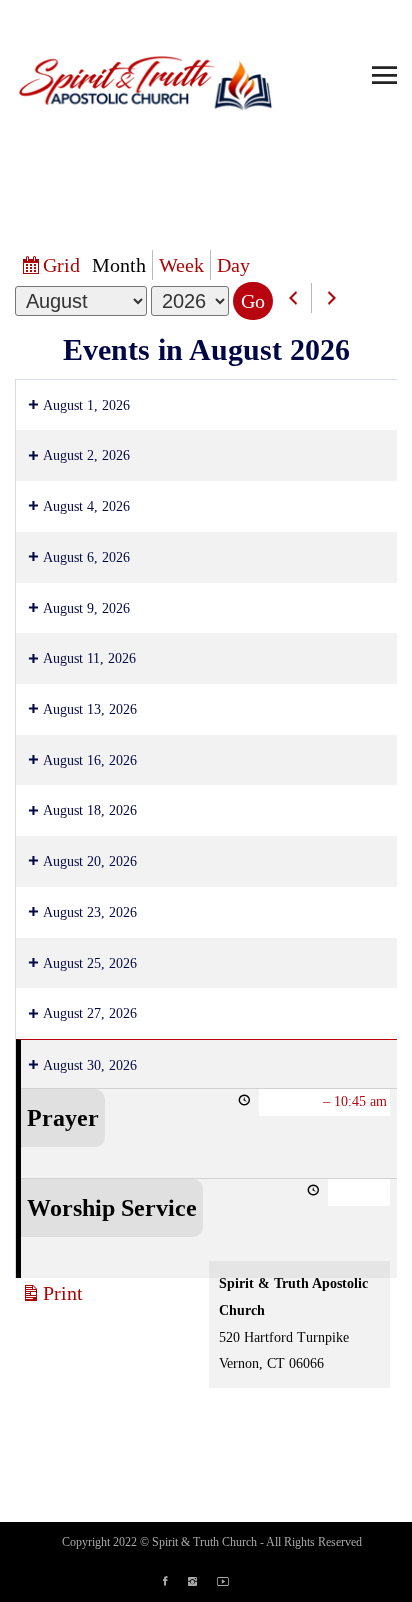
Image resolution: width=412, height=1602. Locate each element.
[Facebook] (175, 1582)
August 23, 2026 (90, 912)
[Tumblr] (202, 1582)
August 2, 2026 (86, 455)
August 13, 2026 (90, 709)
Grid (64, 267)
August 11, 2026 (89, 658)
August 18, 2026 (90, 810)
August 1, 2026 (86, 405)
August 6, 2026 (86, 557)
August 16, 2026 (90, 760)
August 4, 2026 (86, 506)
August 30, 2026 (90, 1065)
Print (66, 1294)
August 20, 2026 (90, 861)
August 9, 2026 (86, 608)
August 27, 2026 (90, 1013)
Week (181, 265)
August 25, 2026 (90, 963)
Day (233, 265)
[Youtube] (233, 1582)
